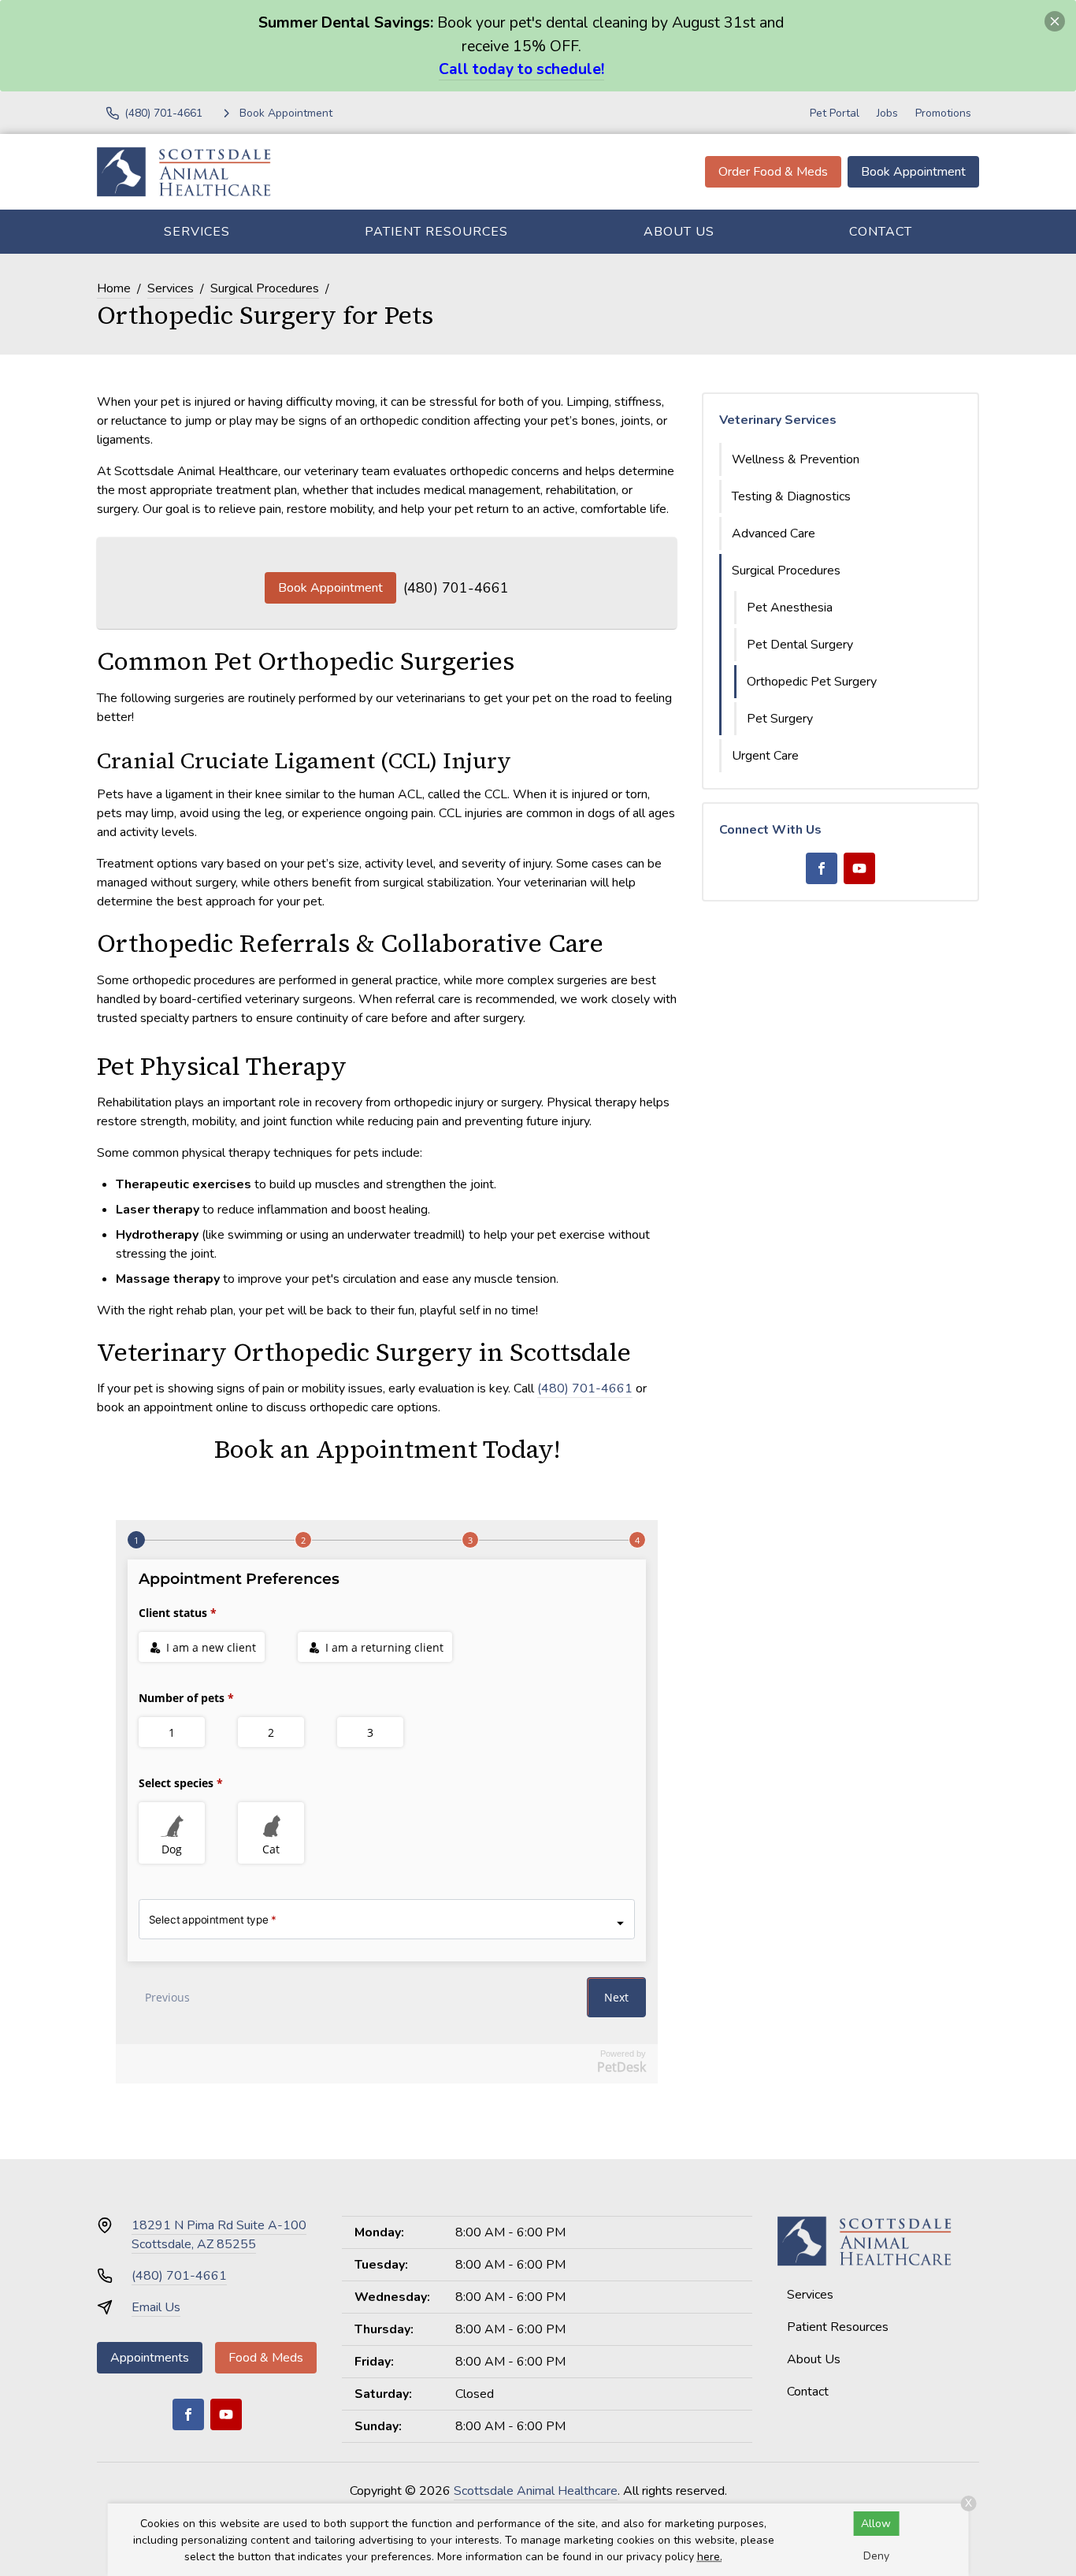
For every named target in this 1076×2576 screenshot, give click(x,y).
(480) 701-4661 (456, 588)
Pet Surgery (780, 719)
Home (114, 288)
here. (710, 2557)
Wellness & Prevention (796, 459)
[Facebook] (822, 868)
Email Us (156, 2307)
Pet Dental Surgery (800, 645)
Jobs (887, 113)
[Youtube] (859, 868)
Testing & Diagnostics (791, 496)
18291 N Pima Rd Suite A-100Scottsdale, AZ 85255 (219, 2235)
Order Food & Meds (773, 172)
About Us (679, 232)
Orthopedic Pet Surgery (812, 682)
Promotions (943, 113)
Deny (876, 2556)
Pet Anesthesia (790, 608)
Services (197, 232)
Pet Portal (835, 113)
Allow (876, 2524)
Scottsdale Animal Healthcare (536, 2491)
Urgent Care (765, 756)
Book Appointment (913, 172)
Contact (881, 232)
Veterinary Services (778, 420)
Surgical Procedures (265, 288)
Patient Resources (436, 232)
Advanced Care (774, 533)
